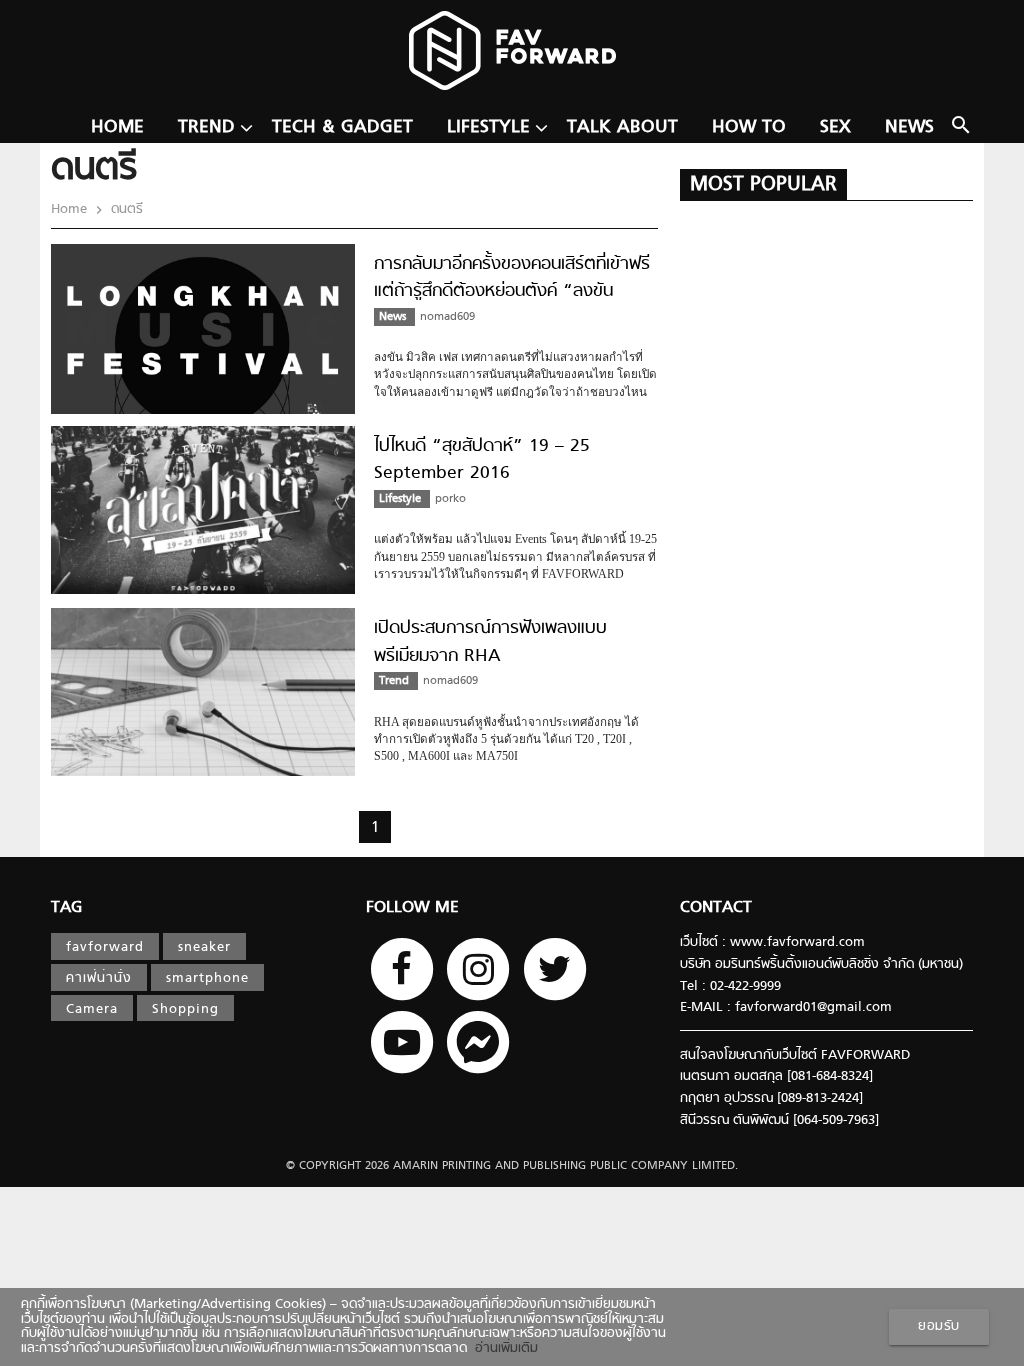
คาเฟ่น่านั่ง (99, 979)
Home (117, 127)
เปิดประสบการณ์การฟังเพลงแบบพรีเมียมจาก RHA (490, 642)
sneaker (204, 948)
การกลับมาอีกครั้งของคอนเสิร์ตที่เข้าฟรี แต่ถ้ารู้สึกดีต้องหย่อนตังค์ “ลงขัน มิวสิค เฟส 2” (512, 292)
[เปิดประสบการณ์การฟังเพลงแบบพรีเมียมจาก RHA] (203, 773)
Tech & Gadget (342, 127)
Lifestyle (488, 127)
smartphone (207, 979)
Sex (835, 127)
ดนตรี (125, 210)
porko (450, 499)
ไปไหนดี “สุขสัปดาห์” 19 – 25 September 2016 (482, 460)
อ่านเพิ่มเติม (502, 1349)
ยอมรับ (939, 1327)
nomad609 (447, 317)
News (909, 127)
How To (749, 127)
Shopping (185, 1010)
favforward (105, 948)
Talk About (622, 127)
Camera (92, 1010)
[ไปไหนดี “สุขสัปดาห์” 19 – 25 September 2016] (203, 591)
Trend (206, 127)
